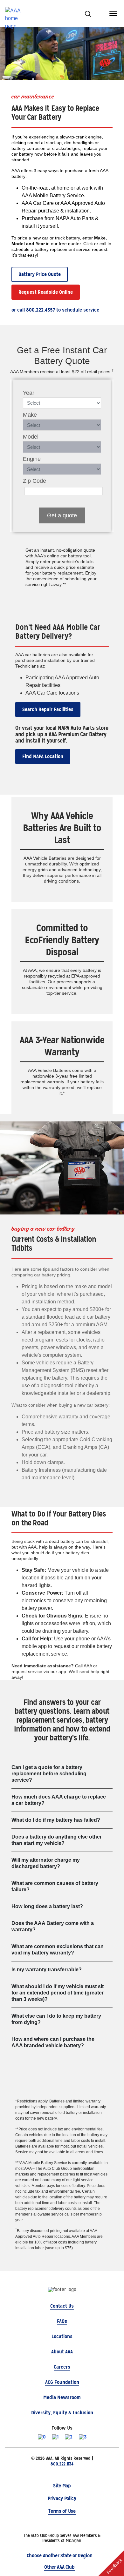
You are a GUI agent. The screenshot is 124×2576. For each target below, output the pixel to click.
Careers (62, 2367)
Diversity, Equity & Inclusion (62, 2413)
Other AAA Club (59, 2567)
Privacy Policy (62, 2498)
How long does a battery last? (47, 1906)
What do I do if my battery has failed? (56, 1820)
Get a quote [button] (62, 515)
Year (29, 393)
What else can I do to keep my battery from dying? (56, 2019)
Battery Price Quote (40, 274)
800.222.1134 (62, 2464)
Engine (32, 459)
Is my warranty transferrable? (47, 1970)
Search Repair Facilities (48, 709)
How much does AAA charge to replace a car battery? (59, 1800)
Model (31, 437)
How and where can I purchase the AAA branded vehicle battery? (53, 2042)
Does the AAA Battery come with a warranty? (53, 1926)
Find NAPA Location (43, 756)
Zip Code (34, 481)
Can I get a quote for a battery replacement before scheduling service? (49, 1774)
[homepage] (16, 13)
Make (30, 415)
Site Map (62, 2486)
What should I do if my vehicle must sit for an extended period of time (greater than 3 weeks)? (58, 1993)
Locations (62, 2336)
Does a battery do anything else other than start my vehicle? (57, 1840)
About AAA (62, 2352)
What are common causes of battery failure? (55, 1886)
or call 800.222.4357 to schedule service (55, 310)
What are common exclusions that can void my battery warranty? (58, 1950)
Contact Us (62, 2306)
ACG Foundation (62, 2382)
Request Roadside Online (46, 292)
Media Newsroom (62, 2397)
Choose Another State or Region (59, 2556)
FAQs (62, 2321)
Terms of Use (62, 2511)
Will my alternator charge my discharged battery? (46, 1863)
